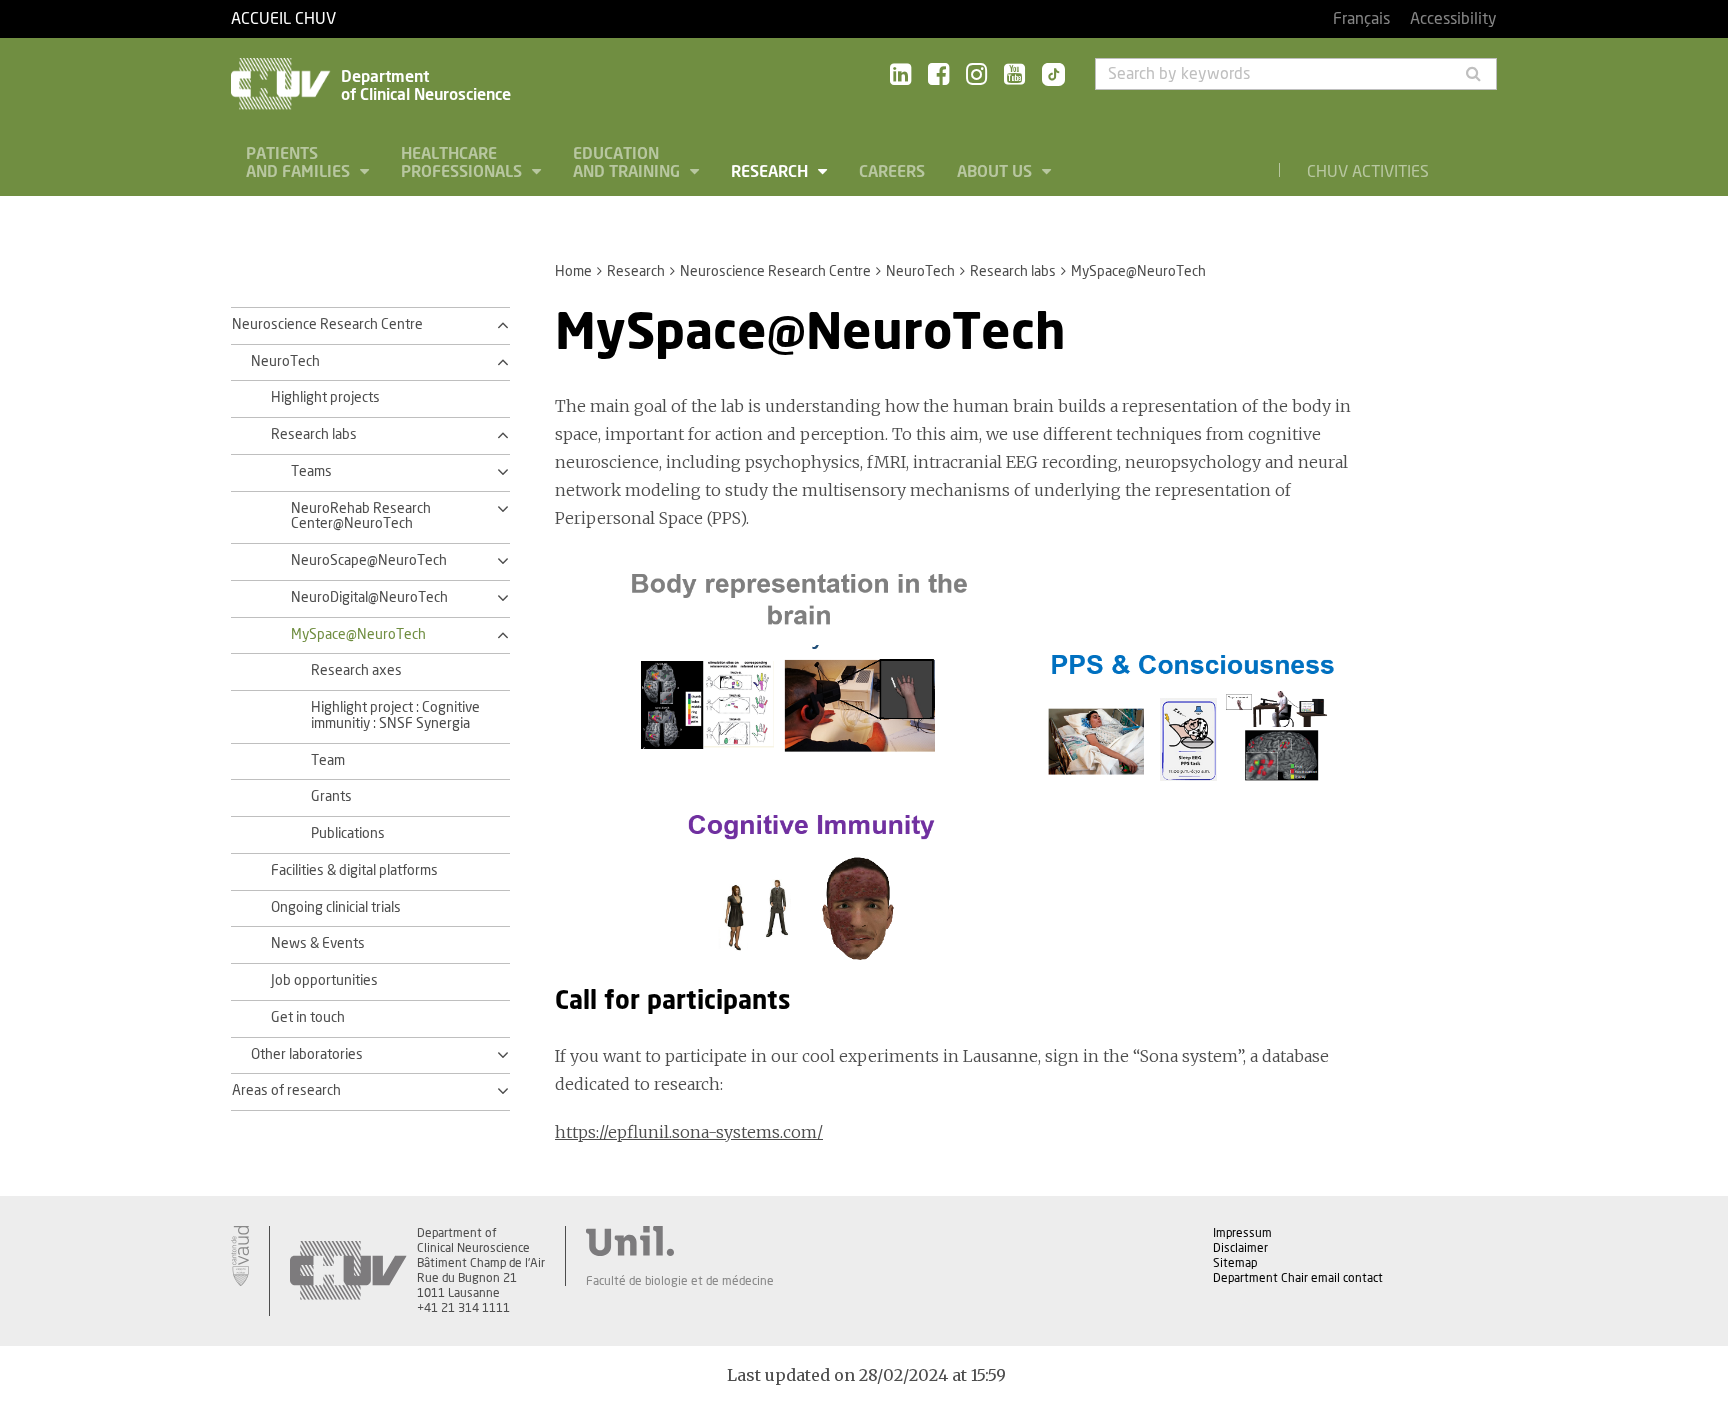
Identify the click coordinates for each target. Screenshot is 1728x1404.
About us (996, 172)
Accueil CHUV (283, 19)
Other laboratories (307, 1055)
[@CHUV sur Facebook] (938, 75)
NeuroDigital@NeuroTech (369, 598)
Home (573, 272)
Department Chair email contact (1298, 1278)
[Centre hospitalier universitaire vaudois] (348, 1271)
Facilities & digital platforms (354, 871)
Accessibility (1453, 19)
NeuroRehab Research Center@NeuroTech (361, 517)
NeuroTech (920, 272)
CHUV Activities (1368, 172)
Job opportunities (324, 981)
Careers (892, 172)
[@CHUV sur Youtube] (1014, 75)
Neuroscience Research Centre (775, 272)
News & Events (318, 944)
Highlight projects (325, 398)
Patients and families (300, 163)
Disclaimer (1240, 1248)
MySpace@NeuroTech (358, 635)
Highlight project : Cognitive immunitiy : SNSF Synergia (395, 716)
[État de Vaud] (240, 1256)
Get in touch (308, 1018)
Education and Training (628, 163)
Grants (331, 797)
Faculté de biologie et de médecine (680, 1281)
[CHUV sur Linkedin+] (900, 75)
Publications (348, 834)
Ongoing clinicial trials (336, 908)
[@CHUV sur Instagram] (976, 75)
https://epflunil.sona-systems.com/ (689, 1132)
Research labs (1013, 272)
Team (328, 761)
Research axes (356, 671)
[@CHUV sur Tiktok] (1047, 76)
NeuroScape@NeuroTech (369, 561)
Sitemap (1235, 1263)
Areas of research (286, 1091)
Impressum (1242, 1233)
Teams (311, 472)
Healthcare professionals (463, 163)
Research (771, 172)
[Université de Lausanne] (680, 1241)
